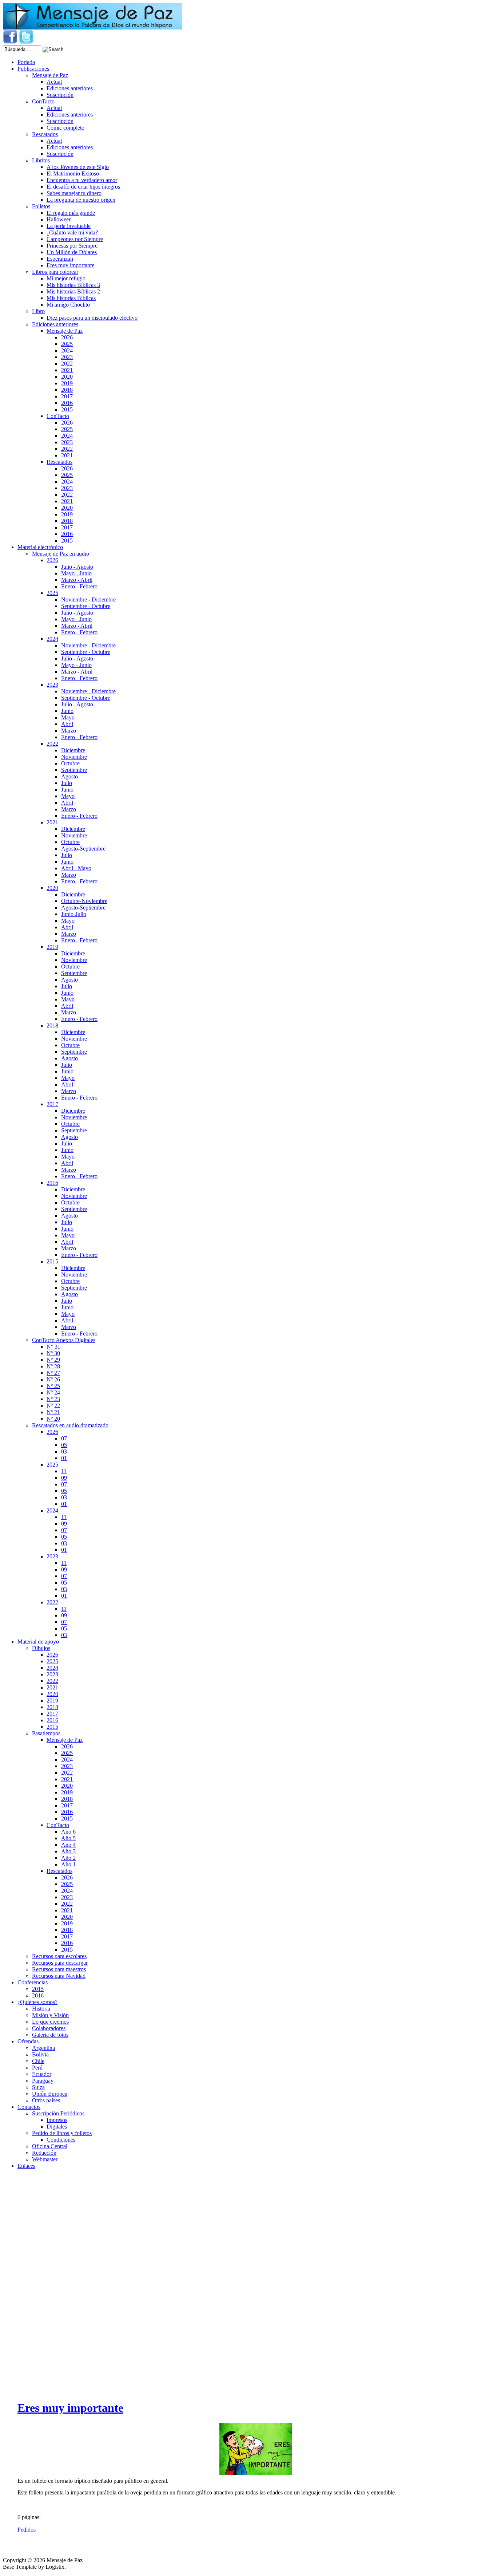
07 (64, 1438)
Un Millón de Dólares (72, 252)
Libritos (41, 160)
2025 (67, 344)
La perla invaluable (69, 226)
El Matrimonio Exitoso (73, 173)
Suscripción (60, 95)
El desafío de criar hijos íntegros (83, 187)
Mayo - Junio (76, 573)
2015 (67, 409)
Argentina (43, 2048)
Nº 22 (53, 1406)
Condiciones (61, 2140)
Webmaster (45, 2159)
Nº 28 (53, 1366)
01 (64, 1458)
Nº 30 (53, 1353)
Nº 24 (53, 1392)
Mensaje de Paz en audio (61, 554)
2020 (67, 377)
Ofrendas (28, 2041)
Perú (37, 2068)
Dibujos (41, 1648)
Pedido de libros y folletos (62, 2133)
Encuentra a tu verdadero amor (82, 180)
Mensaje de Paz (50, 75)
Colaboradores (49, 2028)
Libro (38, 311)
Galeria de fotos (50, 2035)
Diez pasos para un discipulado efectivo (92, 318)
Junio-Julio (74, 914)
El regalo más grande (71, 213)
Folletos (41, 206)
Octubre (70, 763)
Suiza (38, 2087)
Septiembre (74, 770)
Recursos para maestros (59, 1969)
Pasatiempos (46, 1733)
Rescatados (45, 134)
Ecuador (42, 2074)
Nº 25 (53, 1386)
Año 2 (68, 1858)
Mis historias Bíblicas (71, 298)
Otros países (46, 2100)
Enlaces (26, 2166)
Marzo (69, 731)
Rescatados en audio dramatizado (70, 1425)
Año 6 (68, 1832)
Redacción (44, 2153)
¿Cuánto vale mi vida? (72, 232)
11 (64, 1471)
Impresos (57, 2120)
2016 (67, 403)
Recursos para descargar (60, 1963)
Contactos (29, 2107)
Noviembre (74, 757)
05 (64, 1445)
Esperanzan (60, 259)
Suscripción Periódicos (58, 2113)
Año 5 (68, 1838)
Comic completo (65, 128)
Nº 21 (53, 1412)
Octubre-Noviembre (84, 901)
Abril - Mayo (76, 868)
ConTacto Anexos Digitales (64, 1340)
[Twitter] (26, 42)
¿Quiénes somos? (37, 2002)
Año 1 (68, 1864)
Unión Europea (50, 2094)
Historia (41, 2009)
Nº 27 (53, 1373)
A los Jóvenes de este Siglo (78, 167)
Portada (26, 62)
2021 (67, 370)
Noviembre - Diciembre (88, 599)
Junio (67, 711)
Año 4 (68, 1845)
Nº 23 (53, 1399)
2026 (67, 337)
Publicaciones (33, 69)
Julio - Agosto (77, 567)
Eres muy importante (70, 265)
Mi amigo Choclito (68, 305)
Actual (54, 82)
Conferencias (33, 1982)
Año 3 (68, 1851)
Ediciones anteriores (70, 88)
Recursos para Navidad (59, 1976)
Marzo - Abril (77, 580)
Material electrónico (40, 547)
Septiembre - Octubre (86, 606)
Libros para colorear (55, 272)
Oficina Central (50, 2146)
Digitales (57, 2127)
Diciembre (73, 750)
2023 (67, 357)
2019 (67, 383)
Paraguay (43, 2081)
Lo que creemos (50, 2022)
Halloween (59, 219)
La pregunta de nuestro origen (81, 200)
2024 (67, 350)
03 (64, 1451)
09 (64, 1478)
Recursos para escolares (59, 1956)
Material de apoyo (38, 1642)
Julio (67, 783)
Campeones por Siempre (75, 239)
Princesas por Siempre (72, 246)
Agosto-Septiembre (83, 849)
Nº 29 (53, 1360)
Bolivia (40, 2054)
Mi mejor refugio (66, 278)
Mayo (68, 717)
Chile (38, 2061)
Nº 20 (53, 1419)
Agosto (69, 776)
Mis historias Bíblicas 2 (73, 291)
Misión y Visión (50, 2015)
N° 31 (53, 1347)
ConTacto (43, 101)
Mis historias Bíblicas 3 (73, 285)
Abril (67, 724)
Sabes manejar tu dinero (74, 193)
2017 (67, 396)
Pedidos (27, 2530)
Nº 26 (53, 1379)
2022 (67, 364)
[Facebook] (10, 42)
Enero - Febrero (79, 586)
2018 (67, 390)
